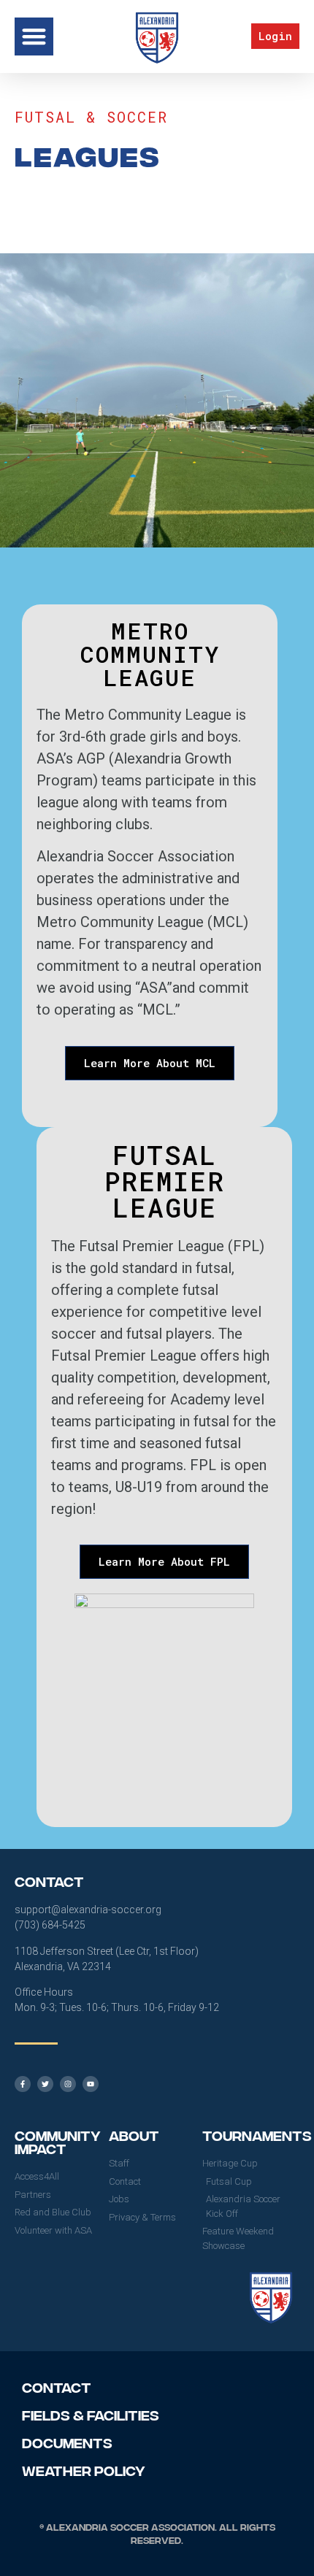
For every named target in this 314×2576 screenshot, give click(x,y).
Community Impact (58, 2141)
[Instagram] (68, 2084)
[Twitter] (45, 2084)
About (134, 2135)
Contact (57, 2387)
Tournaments (257, 2135)
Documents (67, 2442)
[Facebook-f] (23, 2084)
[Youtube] (91, 2084)
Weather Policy (84, 2470)
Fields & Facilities (91, 2414)
